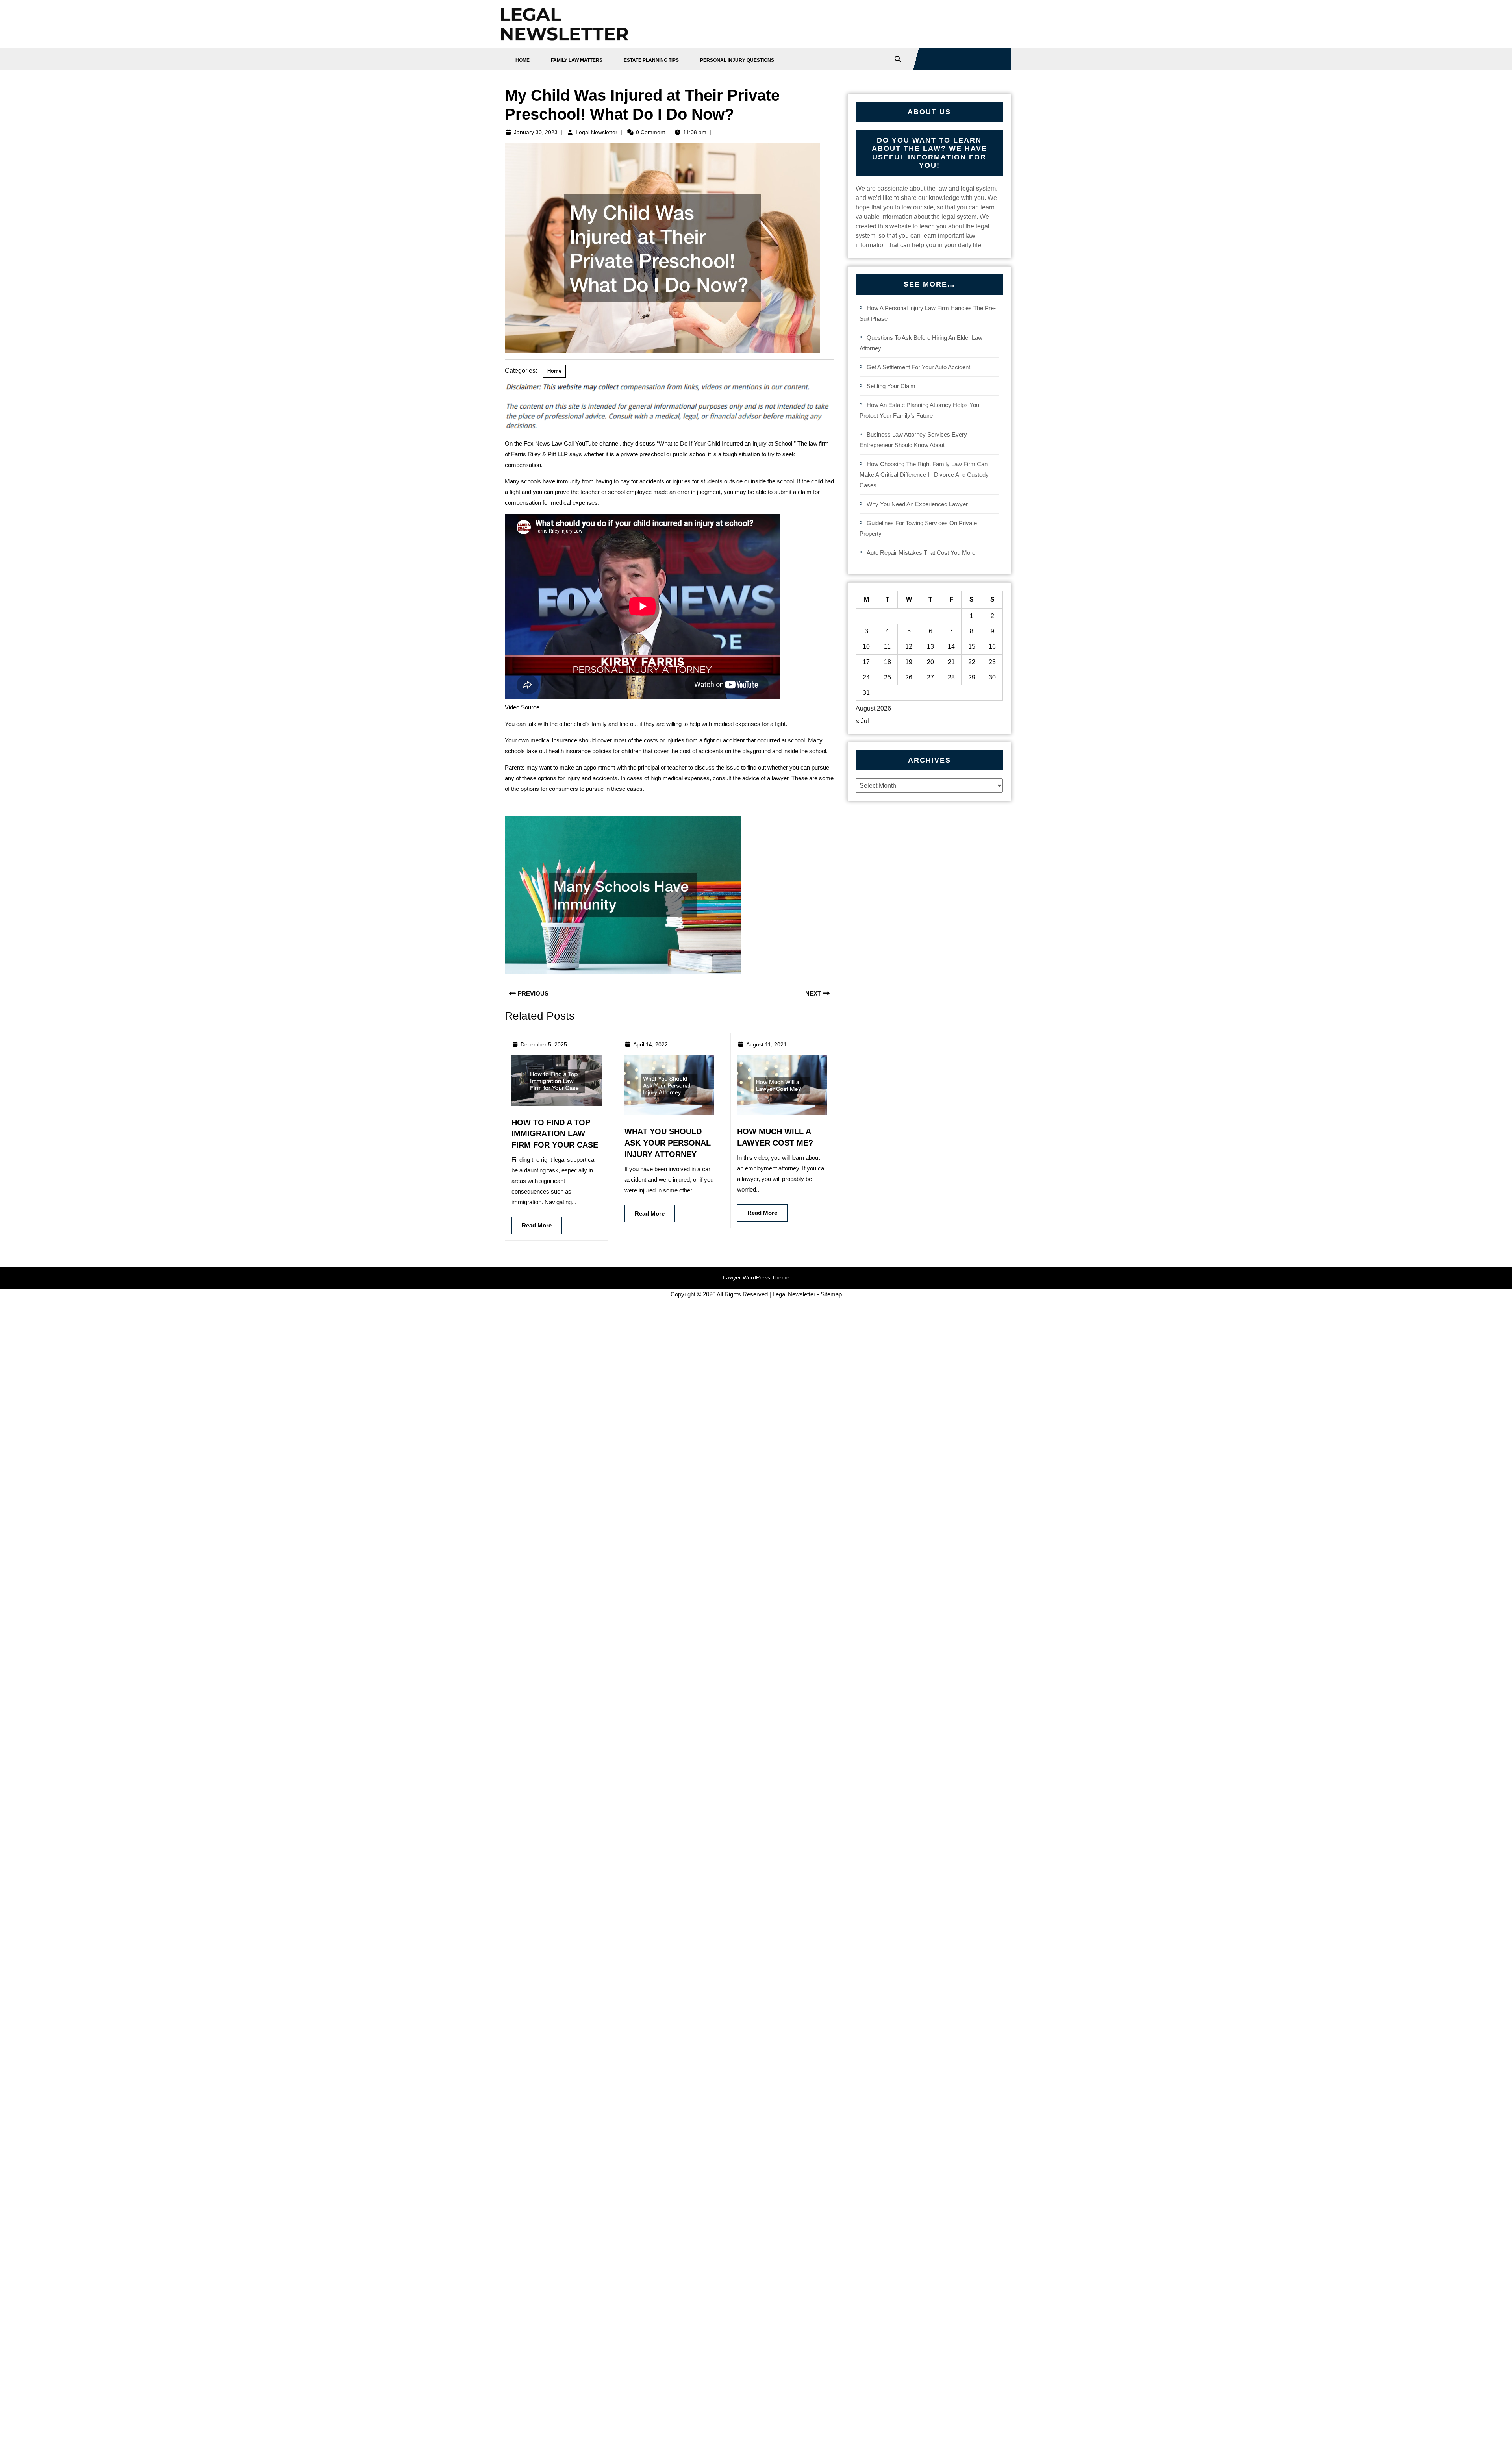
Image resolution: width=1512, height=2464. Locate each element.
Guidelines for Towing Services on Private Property (918, 528)
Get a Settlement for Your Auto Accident (918, 367)
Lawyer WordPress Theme (756, 1277)
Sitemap (831, 1294)
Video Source (522, 707)
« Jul (862, 721)
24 (866, 677)
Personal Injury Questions (737, 60)
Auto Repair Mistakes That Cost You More (921, 553)
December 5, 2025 (544, 1044)
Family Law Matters (577, 60)
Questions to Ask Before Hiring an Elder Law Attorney (921, 343)
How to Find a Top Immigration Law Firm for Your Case (555, 1134)
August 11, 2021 (766, 1044)
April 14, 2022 (650, 1044)
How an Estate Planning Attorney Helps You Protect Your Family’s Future (919, 410)
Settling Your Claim (891, 386)
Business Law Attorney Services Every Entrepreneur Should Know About (913, 440)
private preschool (643, 454)
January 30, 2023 (536, 132)
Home (523, 60)
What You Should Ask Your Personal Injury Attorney (668, 1143)
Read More (532, 1223)
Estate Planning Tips (651, 60)
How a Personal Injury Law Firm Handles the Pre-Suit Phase (928, 313)
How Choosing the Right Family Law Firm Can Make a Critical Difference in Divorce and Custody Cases (924, 475)
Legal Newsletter (597, 132)
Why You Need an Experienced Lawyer (917, 504)
